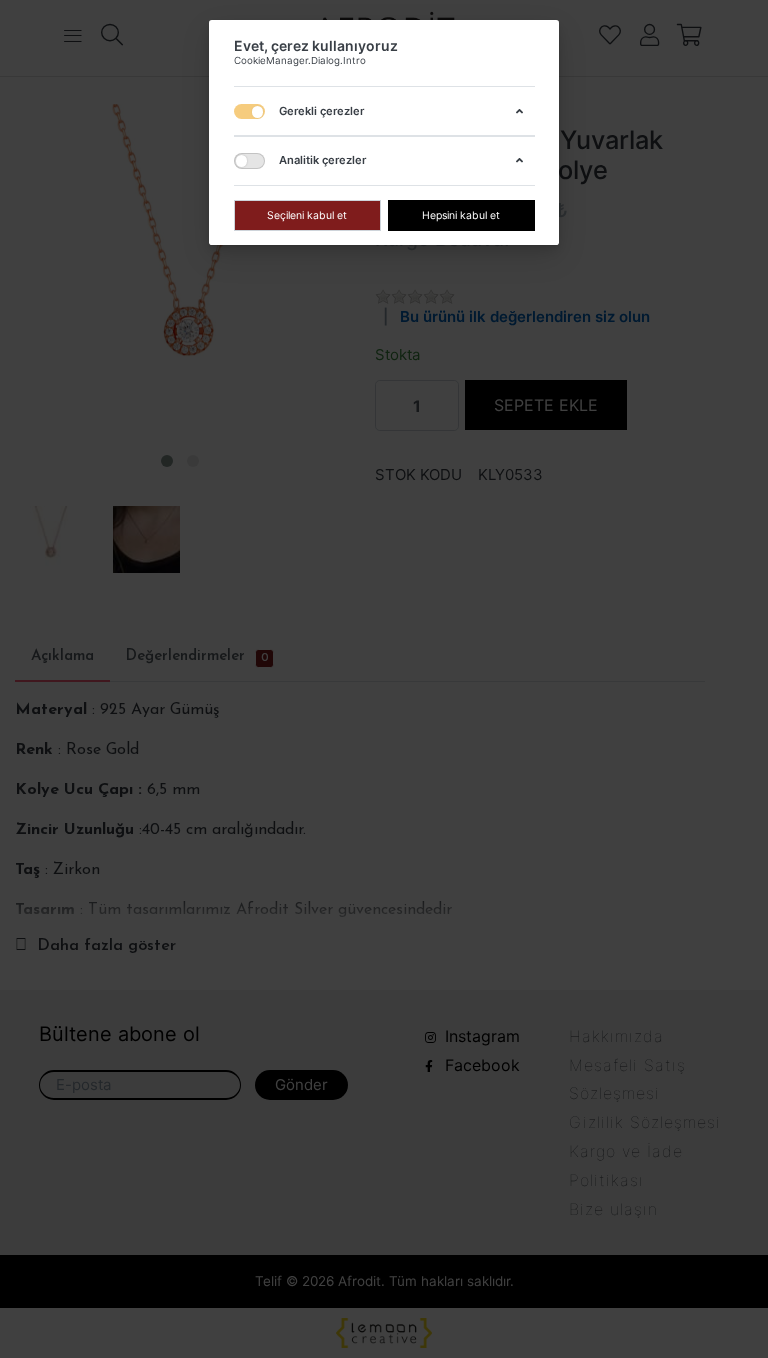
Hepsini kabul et (461, 214)
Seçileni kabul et (307, 214)
